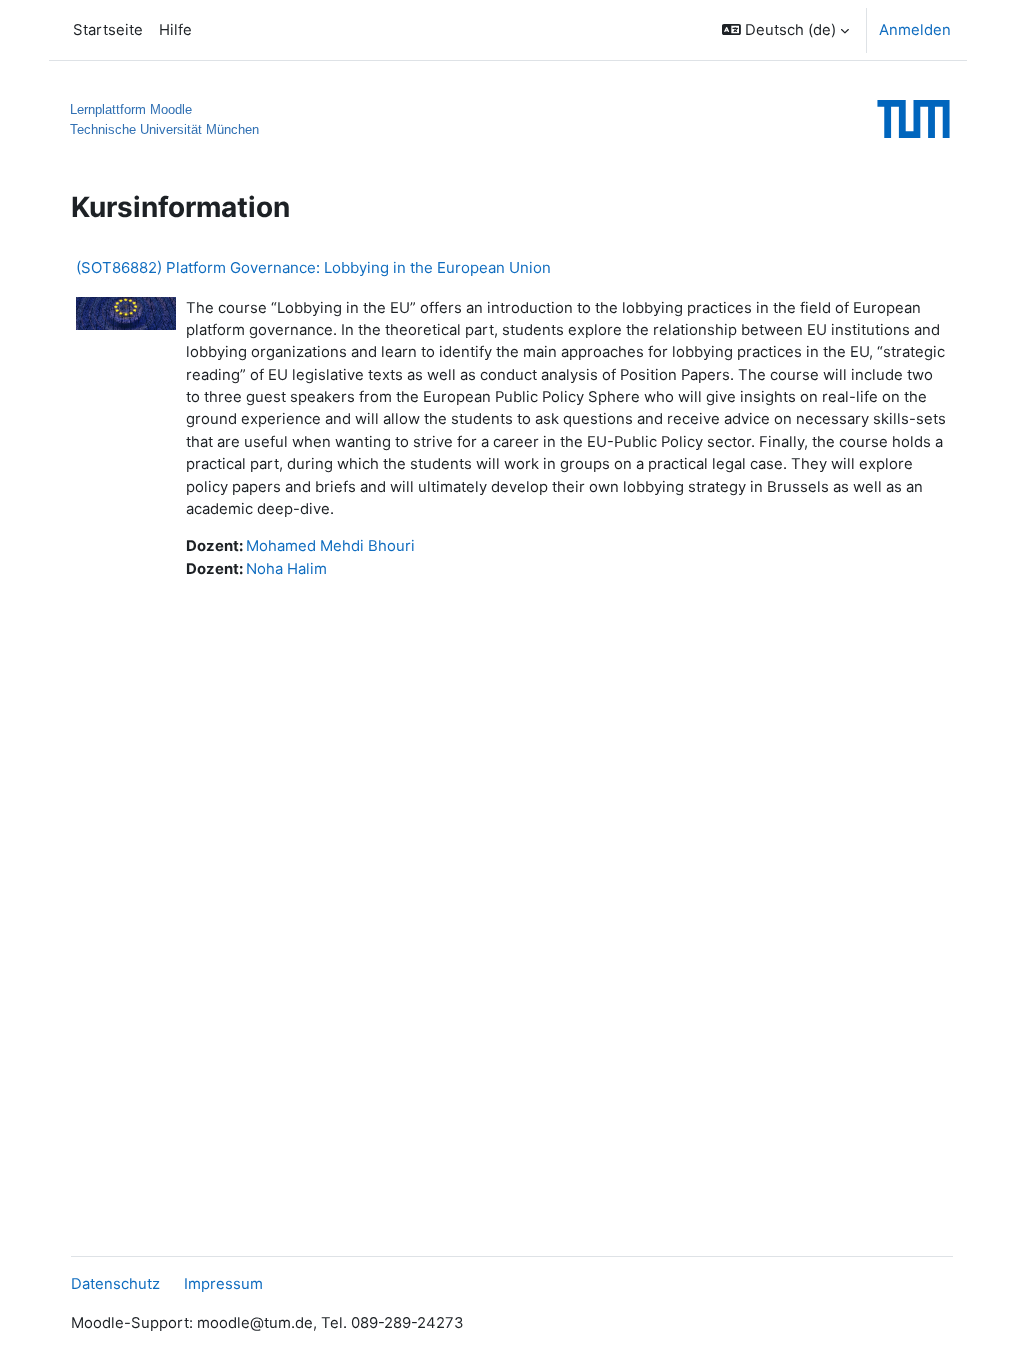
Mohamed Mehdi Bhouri (330, 546)
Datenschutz (115, 1284)
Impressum (223, 1284)
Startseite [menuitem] (108, 30)
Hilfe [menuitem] (175, 30)
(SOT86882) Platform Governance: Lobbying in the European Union (313, 267)
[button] (785, 30)
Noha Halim (286, 569)
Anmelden (915, 30)
